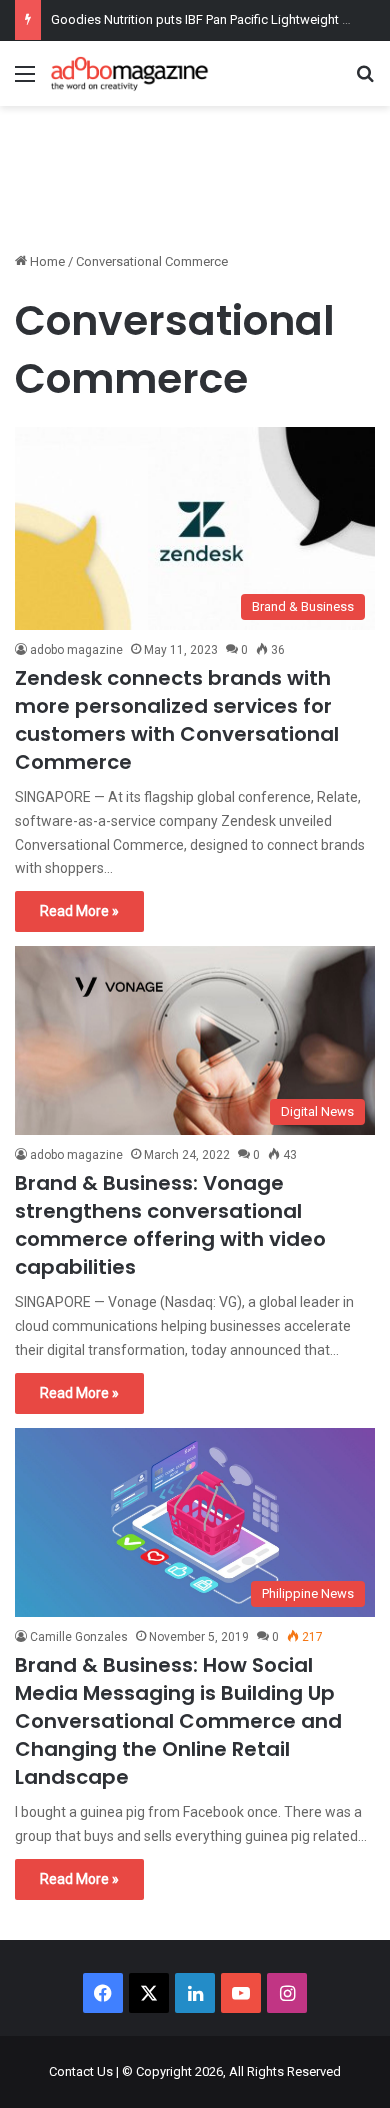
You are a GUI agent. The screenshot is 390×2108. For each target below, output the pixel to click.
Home (46, 261)
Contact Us (81, 2071)
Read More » (79, 911)
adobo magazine (76, 650)
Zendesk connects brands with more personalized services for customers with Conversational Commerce (177, 720)
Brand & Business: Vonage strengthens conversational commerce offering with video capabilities (170, 1225)
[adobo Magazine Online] (130, 73)
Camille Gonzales (79, 1637)
